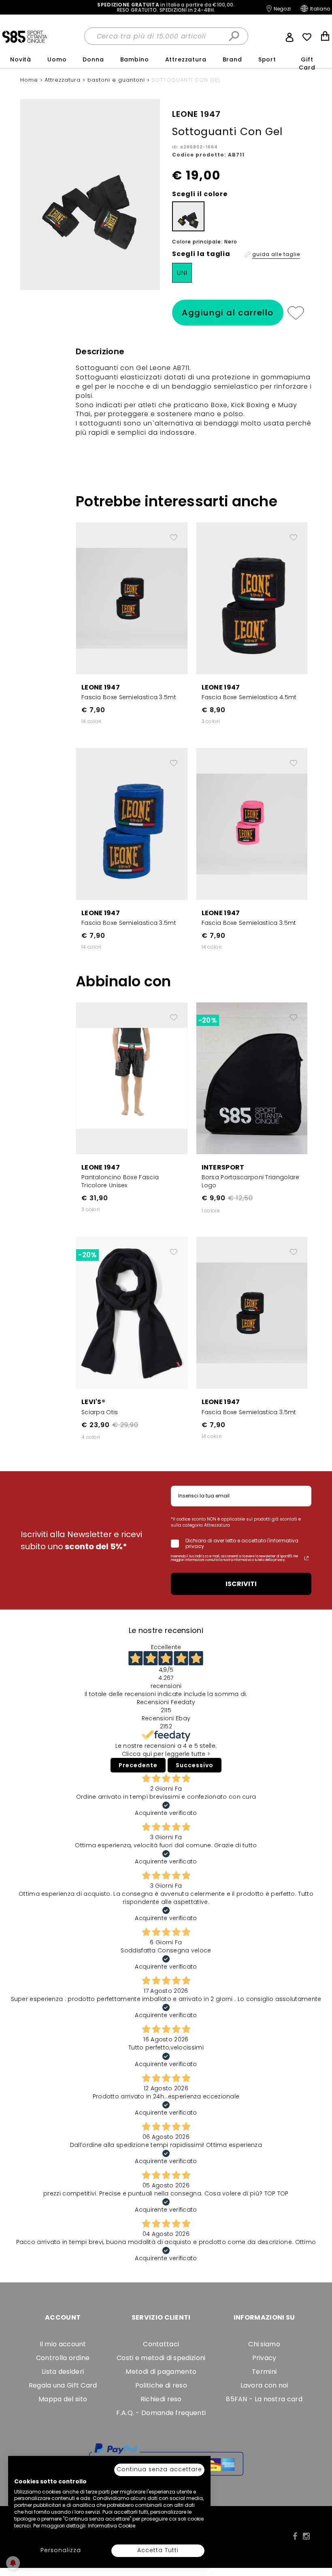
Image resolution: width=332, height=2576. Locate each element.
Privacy (264, 2358)
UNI (182, 273)
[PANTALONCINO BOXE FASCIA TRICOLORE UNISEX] (132, 1078)
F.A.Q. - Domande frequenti (161, 2413)
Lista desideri (63, 2372)
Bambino (135, 59)
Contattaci (161, 2344)
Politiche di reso (161, 2385)
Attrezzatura (186, 59)
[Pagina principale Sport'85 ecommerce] (24, 36)
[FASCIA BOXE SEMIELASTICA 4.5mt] (252, 598)
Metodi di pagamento (161, 2372)
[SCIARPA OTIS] (132, 1312)
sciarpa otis (100, 1412)
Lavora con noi (264, 2385)
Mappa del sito (63, 2399)
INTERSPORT (223, 1167)
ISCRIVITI (241, 1584)
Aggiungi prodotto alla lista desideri (174, 534)
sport (267, 59)
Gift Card (307, 63)
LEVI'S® (93, 1402)
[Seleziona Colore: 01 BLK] (188, 216)
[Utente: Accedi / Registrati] (289, 36)
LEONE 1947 (101, 687)
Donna (93, 59)
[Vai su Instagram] (306, 2536)
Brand (232, 59)
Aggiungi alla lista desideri (295, 313)
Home (30, 80)
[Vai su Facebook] (295, 2536)
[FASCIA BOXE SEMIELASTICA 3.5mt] (132, 598)
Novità (21, 59)
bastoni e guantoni (117, 80)
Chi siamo (264, 2344)
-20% (207, 1020)
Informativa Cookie (112, 2526)
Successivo (195, 1765)
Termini (264, 2372)
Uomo (57, 59)
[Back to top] (317, 2533)
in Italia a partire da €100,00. (166, 7)
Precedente (138, 1765)
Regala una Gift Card (63, 2385)
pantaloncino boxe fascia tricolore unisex (120, 1181)
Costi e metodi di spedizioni (161, 2358)
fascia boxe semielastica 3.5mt (129, 697)
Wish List (307, 37)
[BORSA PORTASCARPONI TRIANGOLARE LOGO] (252, 1078)
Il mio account (63, 2344)
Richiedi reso (161, 2399)
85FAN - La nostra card (264, 2399)
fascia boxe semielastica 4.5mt (249, 697)
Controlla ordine (63, 2358)
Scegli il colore (200, 194)
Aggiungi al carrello (228, 313)
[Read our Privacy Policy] (306, 1558)
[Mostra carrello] (325, 37)
